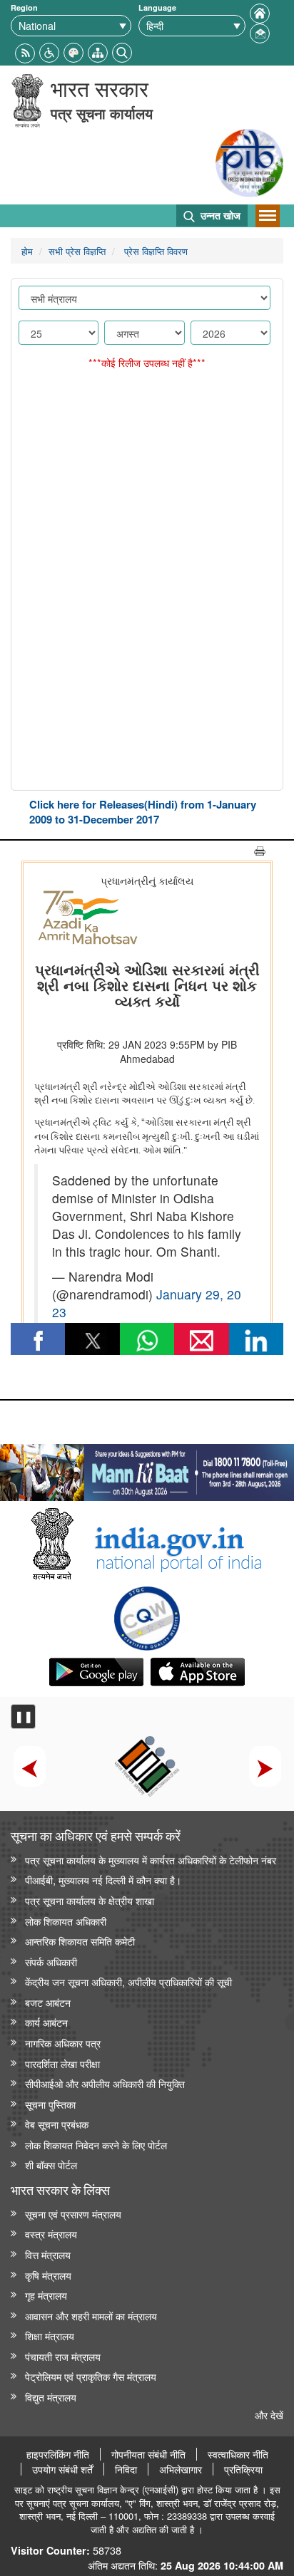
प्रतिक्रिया (243, 2469)
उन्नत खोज (219, 215)
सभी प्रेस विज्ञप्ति (77, 251)
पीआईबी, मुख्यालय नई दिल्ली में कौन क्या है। (103, 1880)
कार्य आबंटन (46, 2022)
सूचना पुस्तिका (50, 2104)
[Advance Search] (122, 51)
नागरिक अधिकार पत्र (63, 2043)
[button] (49, 51)
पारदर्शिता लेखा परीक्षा (62, 2063)
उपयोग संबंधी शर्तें (62, 2469)
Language (157, 7)
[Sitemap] (98, 51)
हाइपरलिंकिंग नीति (58, 2454)
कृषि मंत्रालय (48, 2275)
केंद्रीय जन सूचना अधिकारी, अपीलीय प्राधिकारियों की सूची (128, 1982)
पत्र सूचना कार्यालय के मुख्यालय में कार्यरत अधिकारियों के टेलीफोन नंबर (151, 1860)
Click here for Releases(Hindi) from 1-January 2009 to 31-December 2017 (143, 812)
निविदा (126, 2469)
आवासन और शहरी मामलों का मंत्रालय (91, 2316)
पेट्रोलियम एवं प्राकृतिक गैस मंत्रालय (91, 2376)
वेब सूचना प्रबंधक (57, 2124)
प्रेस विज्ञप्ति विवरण (154, 251)
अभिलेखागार (181, 2469)
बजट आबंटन (48, 2002)
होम (27, 251)
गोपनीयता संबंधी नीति (148, 2454)
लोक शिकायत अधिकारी (66, 1921)
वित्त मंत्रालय (48, 2254)
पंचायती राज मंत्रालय (63, 2356)
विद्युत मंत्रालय (51, 2397)
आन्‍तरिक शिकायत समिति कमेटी (80, 1941)
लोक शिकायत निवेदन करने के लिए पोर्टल (96, 2145)
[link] (147, 1469)
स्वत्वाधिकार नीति (238, 2454)
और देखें (269, 2415)
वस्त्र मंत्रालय (51, 2234)
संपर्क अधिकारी (51, 1962)
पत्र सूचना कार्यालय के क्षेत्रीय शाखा (90, 1900)
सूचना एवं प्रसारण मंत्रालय (73, 2214)
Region (24, 7)
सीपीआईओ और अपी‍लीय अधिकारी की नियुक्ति (105, 2083)
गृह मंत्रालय (46, 2295)
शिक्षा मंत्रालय (50, 2336)
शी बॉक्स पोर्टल (51, 2165)
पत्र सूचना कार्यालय (102, 113)
